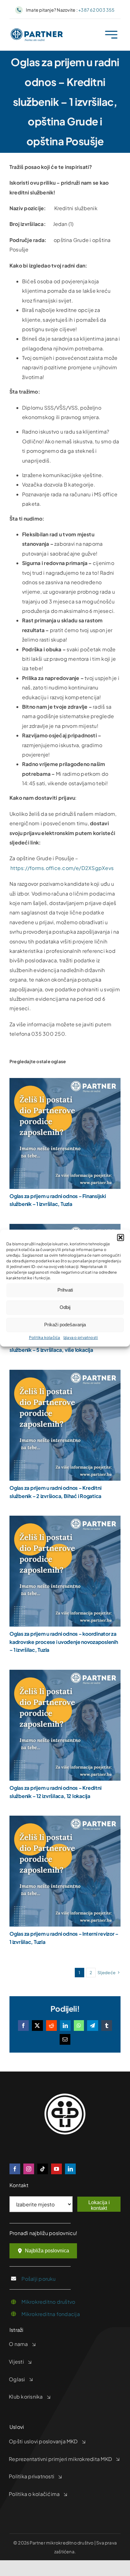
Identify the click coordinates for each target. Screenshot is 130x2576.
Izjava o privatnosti (81, 1337)
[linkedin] (70, 2169)
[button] (121, 1237)
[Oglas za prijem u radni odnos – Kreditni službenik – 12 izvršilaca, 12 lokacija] (65, 1674)
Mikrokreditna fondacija (51, 2314)
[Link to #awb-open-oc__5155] (111, 35)
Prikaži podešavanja (65, 1325)
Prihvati (65, 1290)
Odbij (65, 1307)
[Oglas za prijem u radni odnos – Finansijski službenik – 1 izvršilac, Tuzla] (65, 1083)
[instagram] (29, 2169)
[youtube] (56, 2169)
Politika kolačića (45, 1337)
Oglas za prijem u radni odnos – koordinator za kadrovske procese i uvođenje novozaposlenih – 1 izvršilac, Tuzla (64, 1642)
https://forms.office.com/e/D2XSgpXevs (62, 868)
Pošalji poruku (38, 2279)
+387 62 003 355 (97, 10)
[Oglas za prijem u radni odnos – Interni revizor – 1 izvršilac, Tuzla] (65, 1820)
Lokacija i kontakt (99, 2205)
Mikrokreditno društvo (48, 2302)
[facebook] (15, 2169)
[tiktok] (43, 2169)
